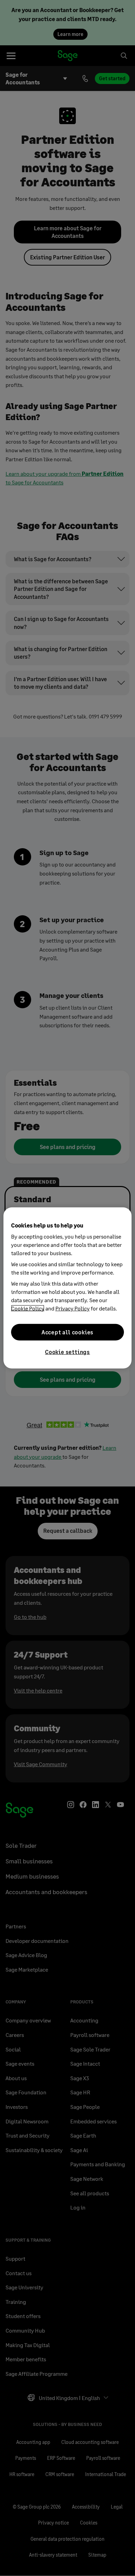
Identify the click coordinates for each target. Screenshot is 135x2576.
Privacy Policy (73, 1308)
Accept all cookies (67, 1332)
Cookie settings (67, 1352)
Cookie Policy (28, 1308)
